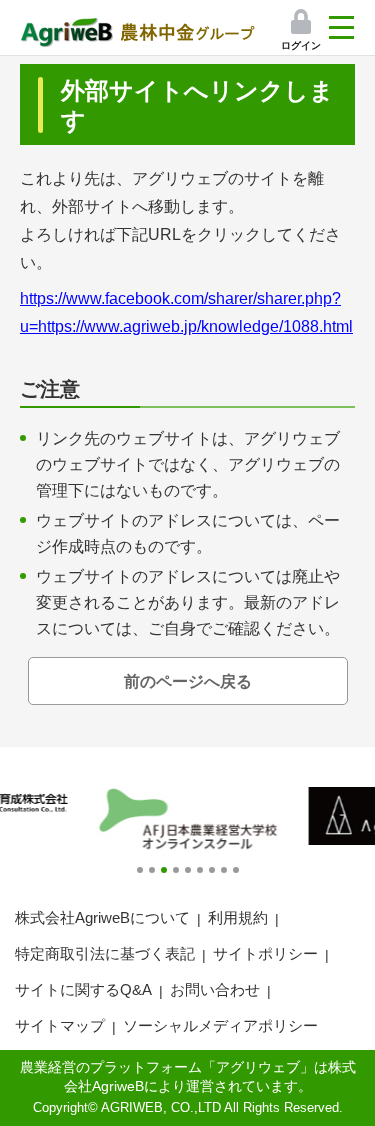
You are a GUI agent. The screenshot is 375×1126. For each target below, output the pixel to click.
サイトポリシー (265, 953)
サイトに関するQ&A (83, 989)
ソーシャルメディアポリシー (220, 1025)
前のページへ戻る (188, 681)
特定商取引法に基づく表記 (105, 953)
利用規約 (238, 917)
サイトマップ (60, 1025)
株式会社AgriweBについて (102, 917)
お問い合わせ (215, 989)
